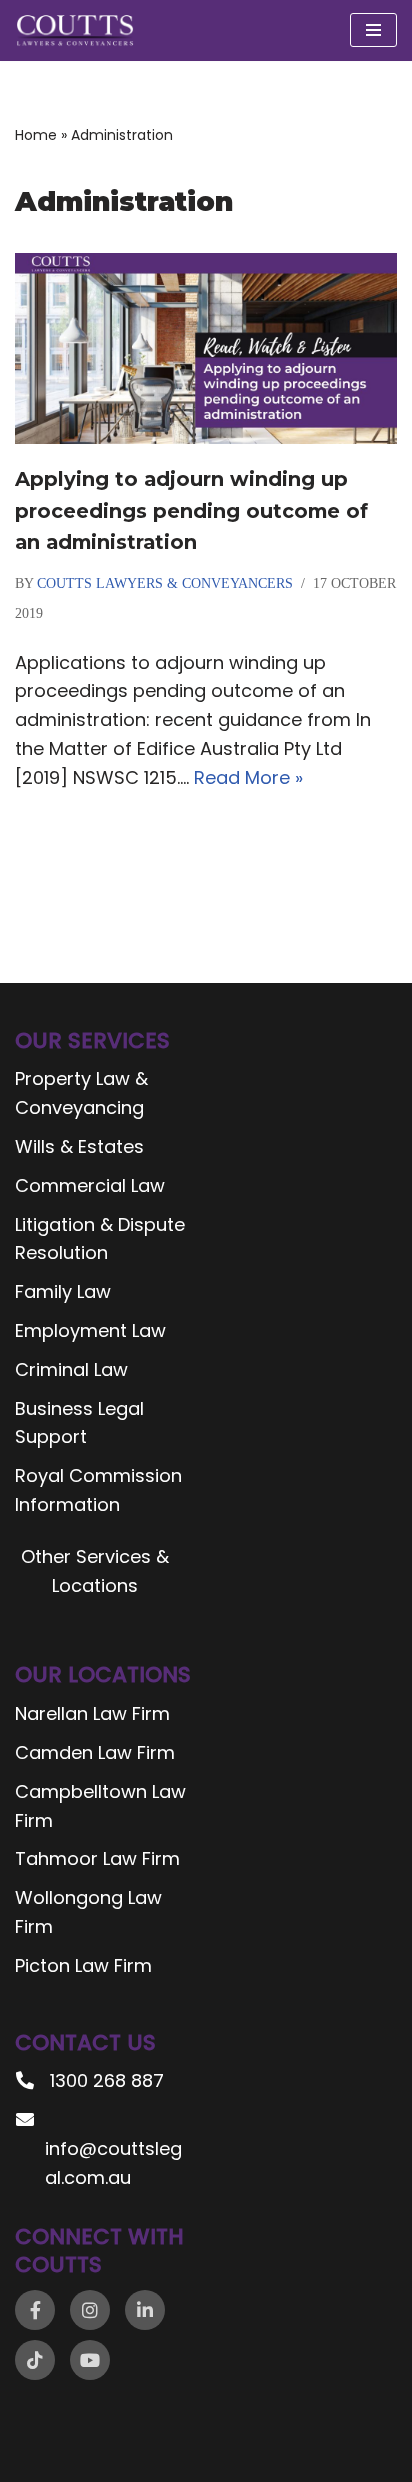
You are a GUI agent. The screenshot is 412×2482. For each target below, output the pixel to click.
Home (36, 135)
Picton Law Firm (83, 1965)
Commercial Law (90, 1185)
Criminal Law (71, 1369)
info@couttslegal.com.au (113, 2163)
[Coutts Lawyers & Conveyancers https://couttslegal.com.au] (75, 30)
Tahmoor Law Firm (97, 1858)
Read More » (248, 777)
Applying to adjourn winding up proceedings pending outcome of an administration (191, 510)
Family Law (63, 1291)
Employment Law (90, 1330)
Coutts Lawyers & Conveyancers (165, 583)
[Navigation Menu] (373, 30)
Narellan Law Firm (92, 1713)
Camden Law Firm (95, 1752)
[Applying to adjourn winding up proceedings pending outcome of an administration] (206, 348)
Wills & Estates (79, 1146)
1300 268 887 (107, 2080)
